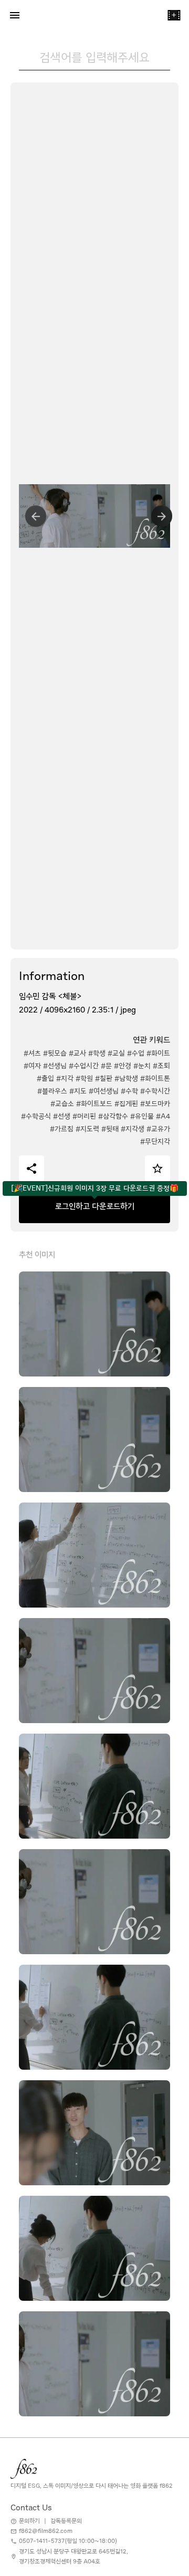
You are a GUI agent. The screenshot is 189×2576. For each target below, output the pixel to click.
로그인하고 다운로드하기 (95, 1206)
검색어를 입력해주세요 (94, 57)
